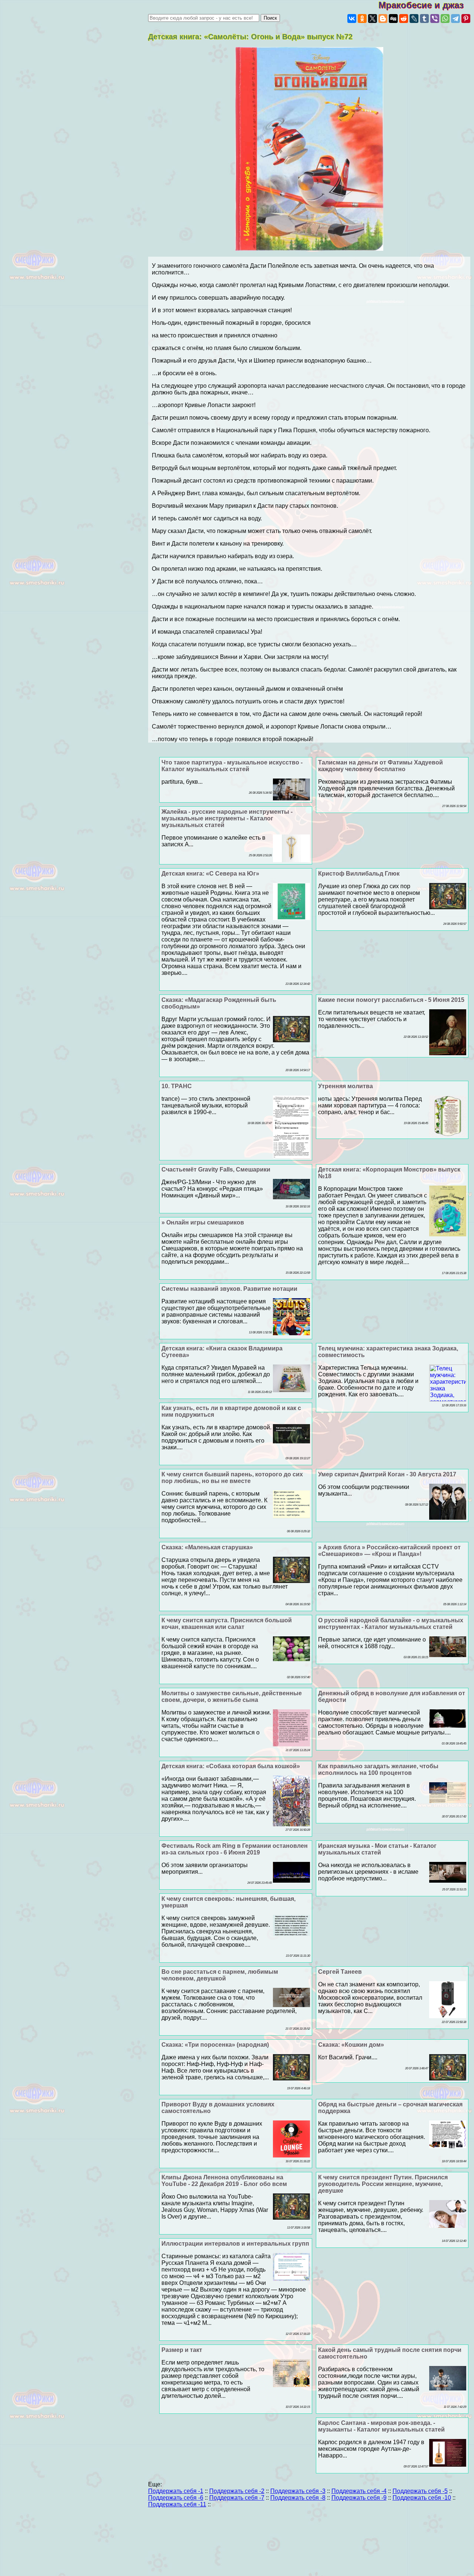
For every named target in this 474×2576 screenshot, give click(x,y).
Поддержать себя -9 (359, 2498)
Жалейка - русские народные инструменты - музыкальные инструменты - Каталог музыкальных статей (227, 818)
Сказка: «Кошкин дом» (351, 2045)
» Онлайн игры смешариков (203, 1222)
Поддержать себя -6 (176, 2498)
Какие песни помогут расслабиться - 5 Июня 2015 (391, 1000)
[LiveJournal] (414, 19)
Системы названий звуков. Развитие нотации (229, 1289)
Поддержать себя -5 (420, 2491)
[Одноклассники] (362, 19)
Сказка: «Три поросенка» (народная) (215, 2045)
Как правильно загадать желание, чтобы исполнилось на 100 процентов (378, 1769)
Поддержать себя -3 (298, 2491)
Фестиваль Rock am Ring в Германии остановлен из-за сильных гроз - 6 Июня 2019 (235, 1849)
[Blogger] (383, 19)
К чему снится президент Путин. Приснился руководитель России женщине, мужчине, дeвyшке (383, 2184)
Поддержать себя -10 (422, 2498)
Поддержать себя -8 (298, 2498)
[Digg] (393, 19)
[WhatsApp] (445, 19)
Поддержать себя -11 (177, 2504)
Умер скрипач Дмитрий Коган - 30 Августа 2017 (387, 1474)
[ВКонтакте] (352, 19)
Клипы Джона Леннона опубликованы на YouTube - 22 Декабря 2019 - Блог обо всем (224, 2181)
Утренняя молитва (346, 1086)
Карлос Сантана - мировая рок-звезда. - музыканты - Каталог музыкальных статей (381, 2426)
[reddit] (404, 19)
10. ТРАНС (177, 1086)
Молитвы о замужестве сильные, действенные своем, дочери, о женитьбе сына (232, 1697)
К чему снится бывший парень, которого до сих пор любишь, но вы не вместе (232, 1478)
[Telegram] (455, 19)
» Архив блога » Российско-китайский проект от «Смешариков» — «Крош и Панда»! (389, 1551)
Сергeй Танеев (340, 1972)
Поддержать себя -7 (237, 2498)
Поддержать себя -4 (359, 2491)
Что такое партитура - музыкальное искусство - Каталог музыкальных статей (232, 766)
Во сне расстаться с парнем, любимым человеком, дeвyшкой (220, 1975)
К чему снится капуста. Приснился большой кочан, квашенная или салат (227, 1624)
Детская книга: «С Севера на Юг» (210, 874)
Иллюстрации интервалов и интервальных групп (235, 2244)
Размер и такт (182, 2350)
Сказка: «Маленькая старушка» (207, 1547)
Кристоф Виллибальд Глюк (359, 874)
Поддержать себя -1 (176, 2491)
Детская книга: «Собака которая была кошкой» (231, 1766)
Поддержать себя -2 (237, 2491)
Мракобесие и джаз (426, 5)
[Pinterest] (466, 19)
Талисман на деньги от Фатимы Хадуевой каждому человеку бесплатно (380, 766)
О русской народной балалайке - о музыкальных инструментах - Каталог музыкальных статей (391, 1624)
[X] (373, 19)
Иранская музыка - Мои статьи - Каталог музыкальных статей (377, 1849)
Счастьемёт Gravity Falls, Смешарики (216, 1169)
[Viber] (435, 19)
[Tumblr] (424, 19)
